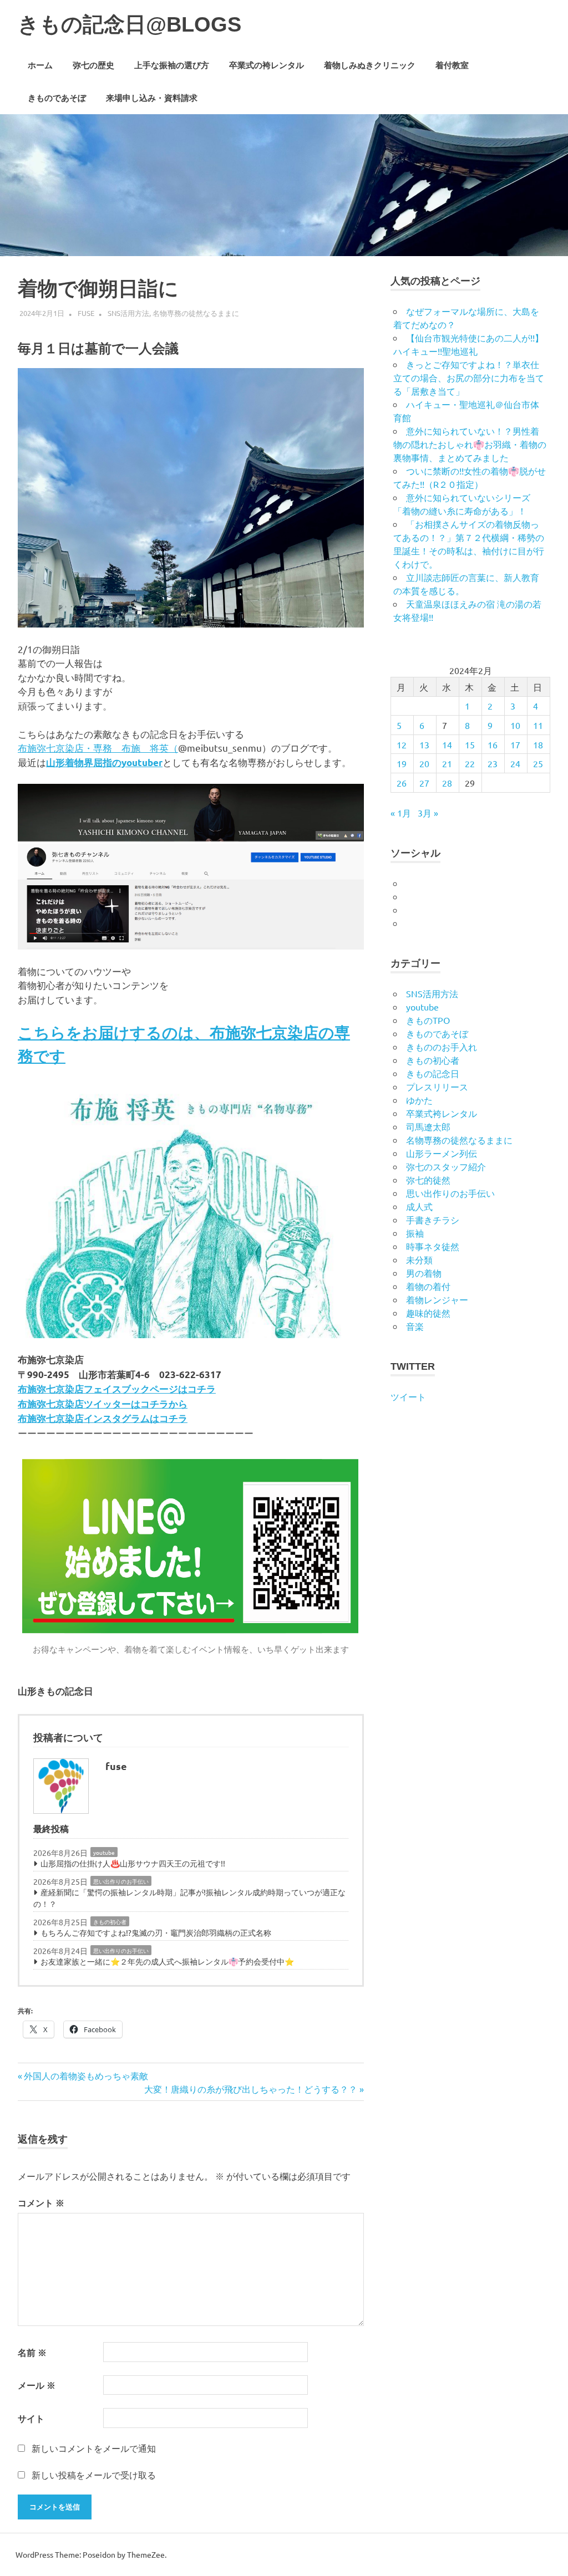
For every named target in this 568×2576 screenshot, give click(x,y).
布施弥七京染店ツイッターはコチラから (103, 1404)
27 (424, 783)
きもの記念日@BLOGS (130, 24)
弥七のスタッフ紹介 (446, 1166)
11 (538, 725)
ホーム (40, 65)
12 (402, 744)
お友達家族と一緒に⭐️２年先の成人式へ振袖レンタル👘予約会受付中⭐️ (167, 1961)
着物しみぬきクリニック (370, 65)
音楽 (415, 1326)
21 (447, 763)
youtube (104, 1852)
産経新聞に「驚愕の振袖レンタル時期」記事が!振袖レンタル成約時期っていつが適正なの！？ (189, 1898)
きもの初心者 (110, 1922)
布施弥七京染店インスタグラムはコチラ (103, 1418)
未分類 (419, 1259)
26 (402, 783)
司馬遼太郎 (428, 1126)
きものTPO (428, 1020)
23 (493, 763)
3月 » (428, 813)
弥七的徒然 (428, 1180)
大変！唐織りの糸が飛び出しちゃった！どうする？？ (251, 2089)
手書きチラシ (433, 1220)
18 (538, 744)
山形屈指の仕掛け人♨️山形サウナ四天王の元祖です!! (133, 1863)
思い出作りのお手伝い (121, 1881)
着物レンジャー (437, 1299)
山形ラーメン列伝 (442, 1153)
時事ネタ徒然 (433, 1246)
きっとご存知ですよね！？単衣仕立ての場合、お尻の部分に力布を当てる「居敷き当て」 (469, 378)
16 (493, 744)
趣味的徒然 (428, 1313)
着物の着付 (428, 1286)
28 (447, 783)
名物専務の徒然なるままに (196, 313)
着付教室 (452, 65)
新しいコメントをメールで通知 (94, 2448)
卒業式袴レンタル (442, 1113)
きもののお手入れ (442, 1047)
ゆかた (419, 1100)
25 (538, 763)
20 (424, 763)
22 (470, 763)
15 (470, 744)
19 (402, 763)
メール (37, 2385)
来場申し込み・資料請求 (152, 98)
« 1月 (401, 813)
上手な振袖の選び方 (172, 65)
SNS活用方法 (128, 313)
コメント (41, 2203)
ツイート (408, 1396)
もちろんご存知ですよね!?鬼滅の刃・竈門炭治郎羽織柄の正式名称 (156, 1932)
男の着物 (424, 1273)
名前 (32, 2352)
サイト (31, 2418)
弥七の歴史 (93, 65)
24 (515, 763)
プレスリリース (437, 1086)
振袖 (415, 1233)
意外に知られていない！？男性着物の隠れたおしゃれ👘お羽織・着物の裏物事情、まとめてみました (470, 444)
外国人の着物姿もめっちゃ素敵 (86, 2075)
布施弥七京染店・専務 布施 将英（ (98, 748)
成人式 (419, 1206)
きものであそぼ (57, 98)
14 (447, 744)
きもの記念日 (433, 1073)
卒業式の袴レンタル (267, 65)
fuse (86, 313)
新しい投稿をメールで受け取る (94, 2475)
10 (515, 725)
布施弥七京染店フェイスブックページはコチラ (117, 1389)
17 (515, 744)
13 (424, 744)
